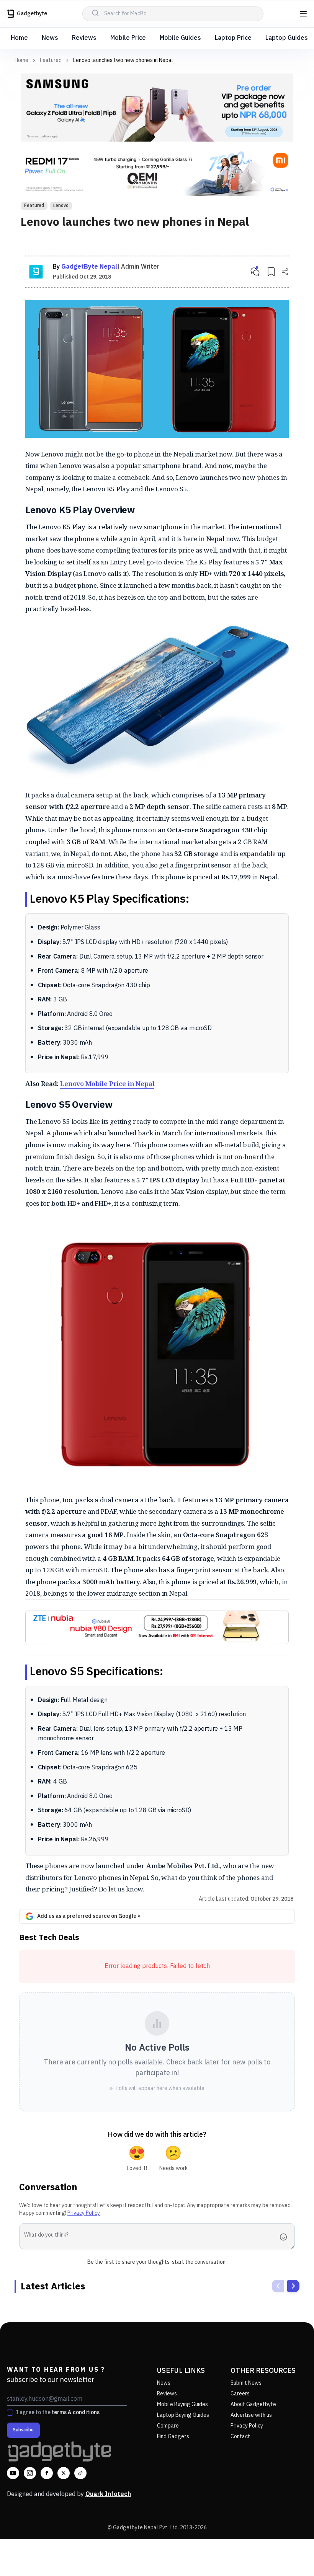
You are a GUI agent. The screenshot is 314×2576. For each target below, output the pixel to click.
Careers (240, 2394)
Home (19, 38)
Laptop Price (233, 38)
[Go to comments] (255, 272)
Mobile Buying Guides (182, 2404)
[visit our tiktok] (80, 2473)
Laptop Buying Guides (183, 2415)
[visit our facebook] (47, 2473)
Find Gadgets (173, 2437)
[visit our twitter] (64, 2473)
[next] (293, 2286)
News (50, 38)
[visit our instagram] (30, 2473)
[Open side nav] (303, 14)
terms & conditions (76, 2412)
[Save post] (271, 272)
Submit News (246, 2383)
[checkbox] (10, 2413)
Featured (51, 60)
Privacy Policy (84, 2213)
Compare (168, 2426)
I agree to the (58, 2413)
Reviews (84, 38)
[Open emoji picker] (286, 2237)
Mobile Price (128, 38)
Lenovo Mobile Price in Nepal (107, 1083)
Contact (240, 2437)
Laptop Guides (287, 38)
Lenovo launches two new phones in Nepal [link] (123, 60)
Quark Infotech (108, 2494)
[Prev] (278, 2286)
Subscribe (23, 2430)
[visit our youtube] (13, 2473)
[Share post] (285, 272)
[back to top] (291, 2556)
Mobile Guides (180, 38)
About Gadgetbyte (253, 2404)
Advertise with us (251, 2415)
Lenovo (61, 206)
